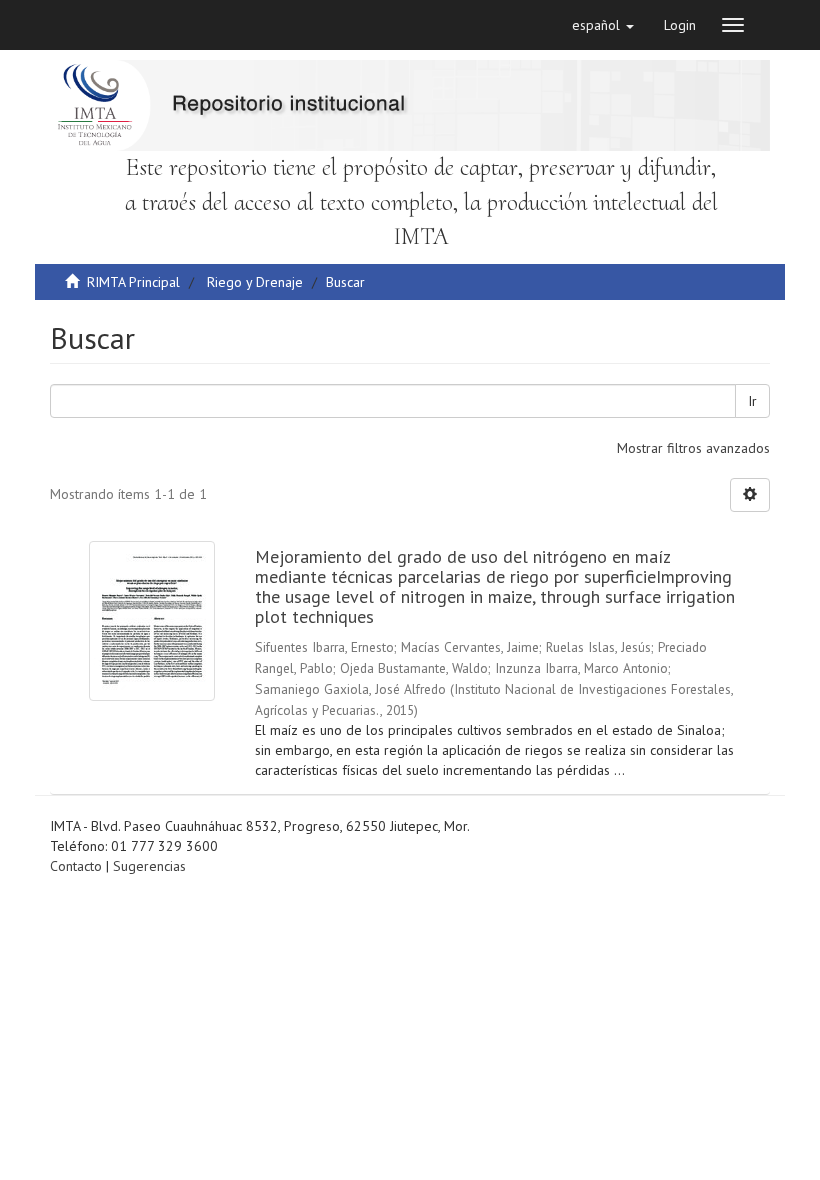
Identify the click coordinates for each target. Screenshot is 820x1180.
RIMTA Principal (133, 282)
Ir (752, 401)
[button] (603, 25)
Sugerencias (149, 866)
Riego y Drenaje (255, 282)
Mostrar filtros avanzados (693, 448)
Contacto (76, 866)
